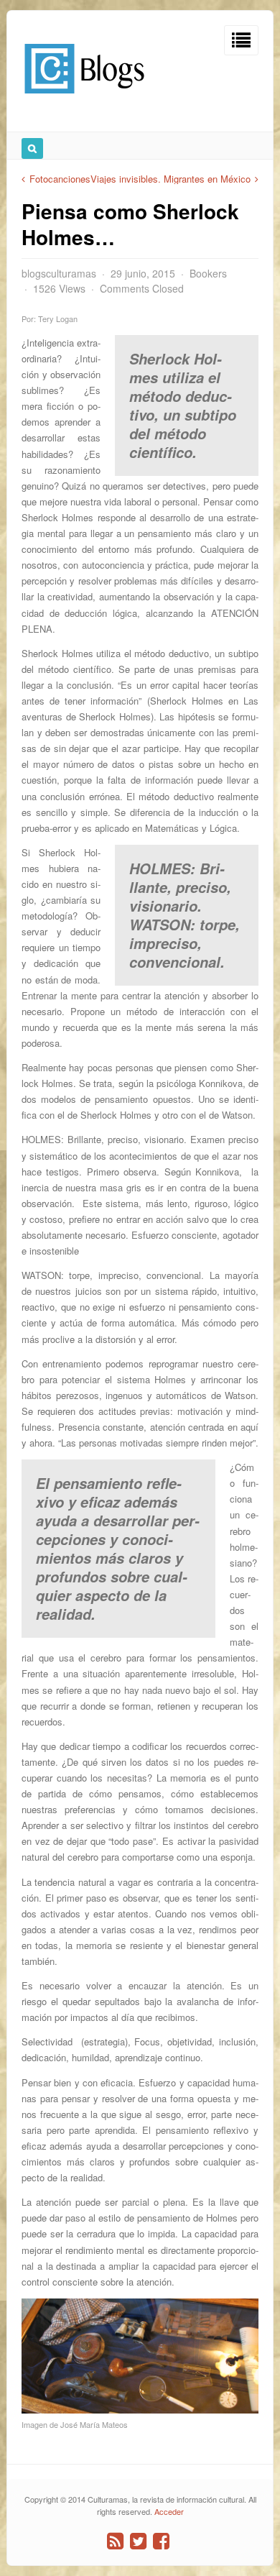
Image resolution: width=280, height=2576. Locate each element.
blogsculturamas (59, 273)
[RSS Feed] (115, 2541)
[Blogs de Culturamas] (84, 99)
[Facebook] (161, 2541)
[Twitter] (138, 2541)
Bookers (208, 273)
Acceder (169, 2511)
